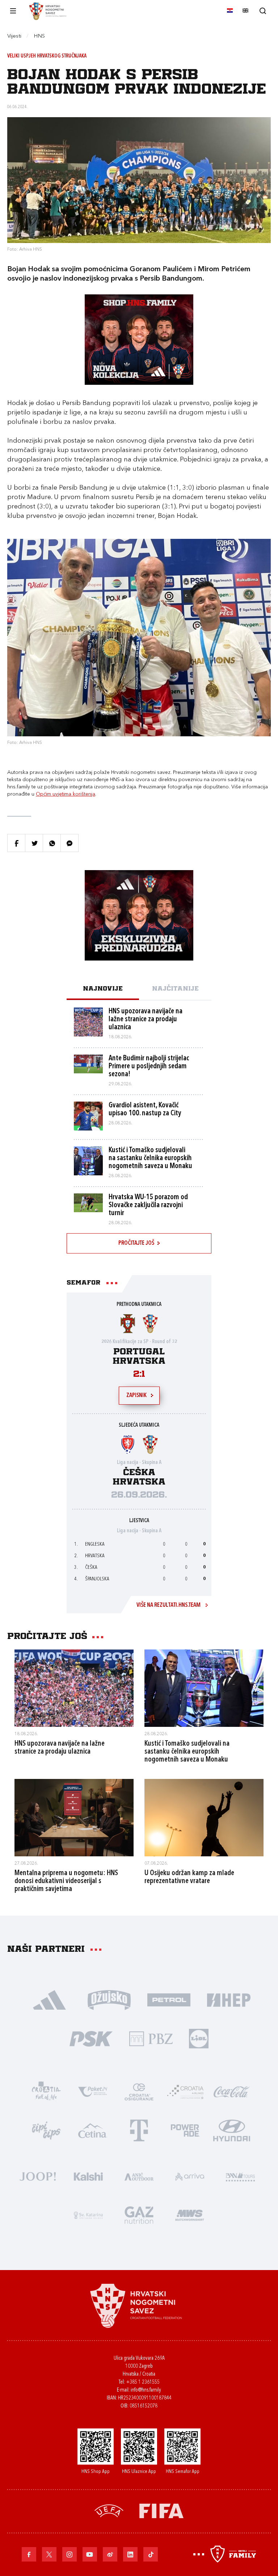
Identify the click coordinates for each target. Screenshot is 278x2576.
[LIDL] (199, 2038)
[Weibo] (110, 2554)
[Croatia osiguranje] (139, 2091)
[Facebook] (29, 2554)
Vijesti (14, 36)
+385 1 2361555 (143, 2382)
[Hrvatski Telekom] (139, 2130)
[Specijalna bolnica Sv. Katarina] (88, 2215)
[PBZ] (151, 2038)
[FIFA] (161, 2510)
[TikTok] (151, 2554)
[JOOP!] (38, 2176)
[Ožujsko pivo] (109, 1999)
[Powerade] (185, 2130)
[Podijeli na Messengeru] (69, 843)
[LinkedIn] (130, 2554)
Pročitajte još (136, 1243)
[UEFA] (109, 2510)
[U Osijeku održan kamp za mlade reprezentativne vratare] (204, 1818)
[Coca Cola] (232, 2091)
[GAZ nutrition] (139, 2215)
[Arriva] (190, 2176)
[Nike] (49, 1999)
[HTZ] (46, 2091)
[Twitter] (49, 2554)
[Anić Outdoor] (139, 2176)
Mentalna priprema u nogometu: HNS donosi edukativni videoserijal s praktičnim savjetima (66, 1881)
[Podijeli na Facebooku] (16, 843)
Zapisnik (136, 1396)
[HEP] (229, 1999)
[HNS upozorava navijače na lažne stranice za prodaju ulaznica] (74, 1688)
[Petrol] (169, 1999)
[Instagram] (69, 2554)
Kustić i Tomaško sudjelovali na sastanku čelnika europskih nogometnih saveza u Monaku (187, 1752)
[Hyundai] (232, 2130)
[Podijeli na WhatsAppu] (52, 843)
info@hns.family (146, 2390)
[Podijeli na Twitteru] (34, 843)
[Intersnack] (46, 2130)
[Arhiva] (263, 11)
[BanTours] (240, 2176)
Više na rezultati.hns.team (169, 1605)
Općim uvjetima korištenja (66, 794)
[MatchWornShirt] (190, 2215)
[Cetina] (93, 2130)
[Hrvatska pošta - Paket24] (93, 2091)
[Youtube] (90, 2554)
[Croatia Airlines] (185, 2091)
